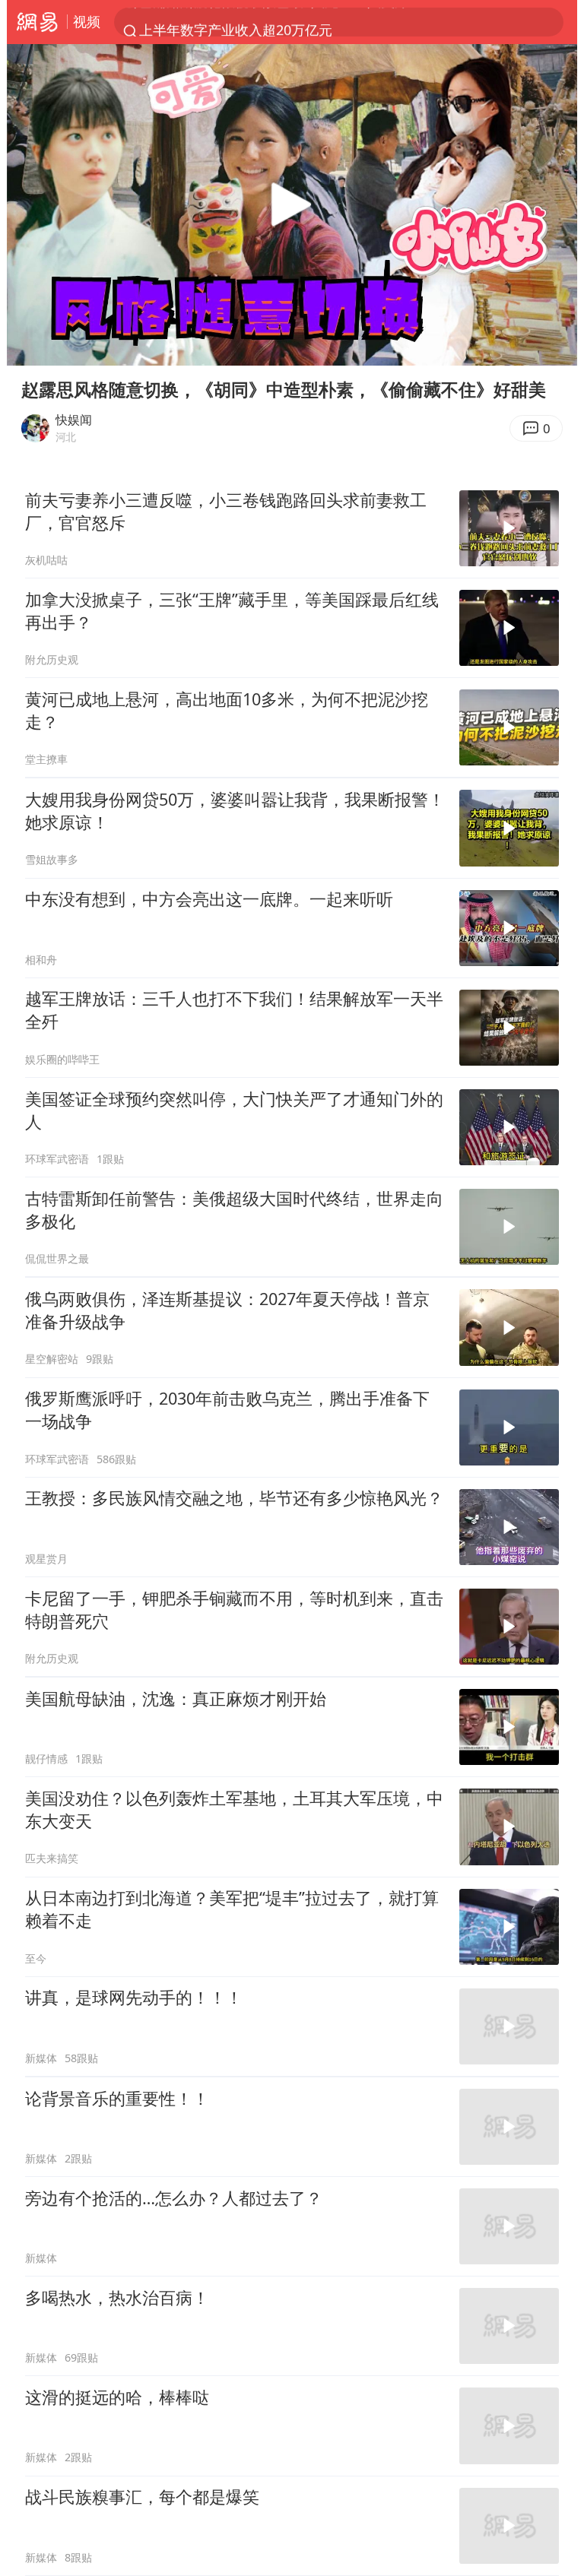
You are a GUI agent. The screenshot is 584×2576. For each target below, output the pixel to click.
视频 (87, 21)
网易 (37, 22)
